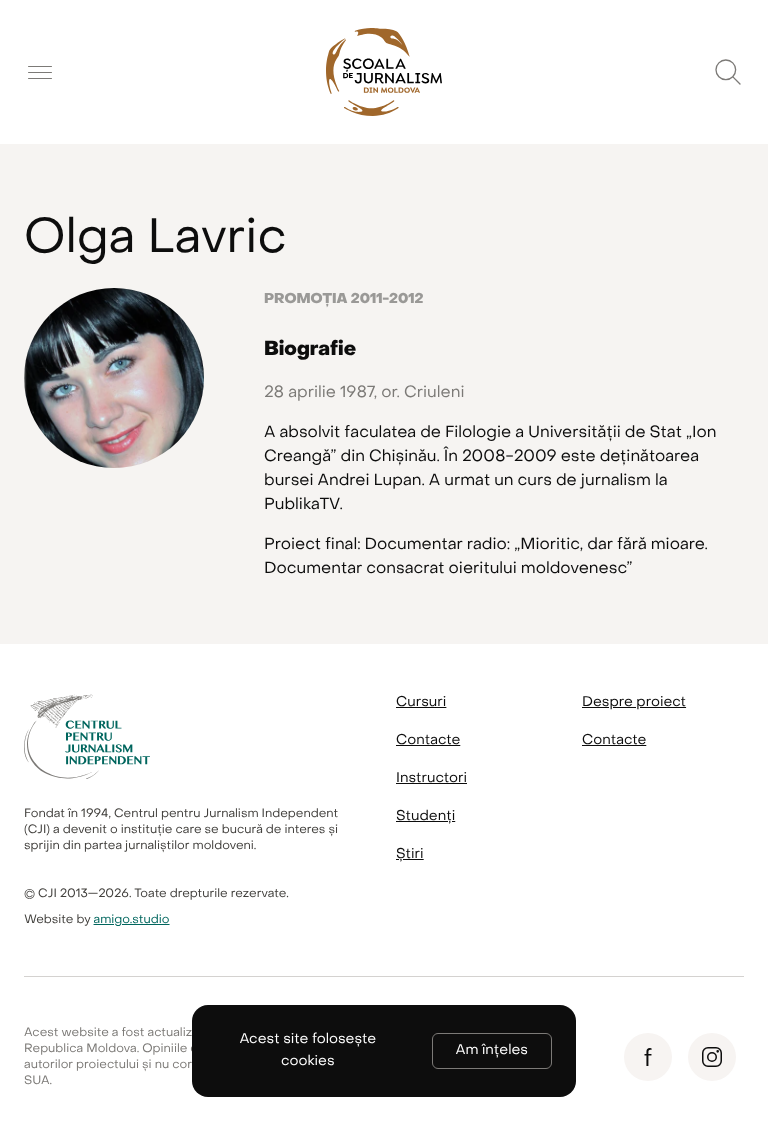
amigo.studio (132, 920)
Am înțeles (492, 1050)
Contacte (428, 740)
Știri (410, 854)
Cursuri (421, 702)
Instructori (431, 778)
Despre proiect (634, 702)
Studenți (425, 816)
